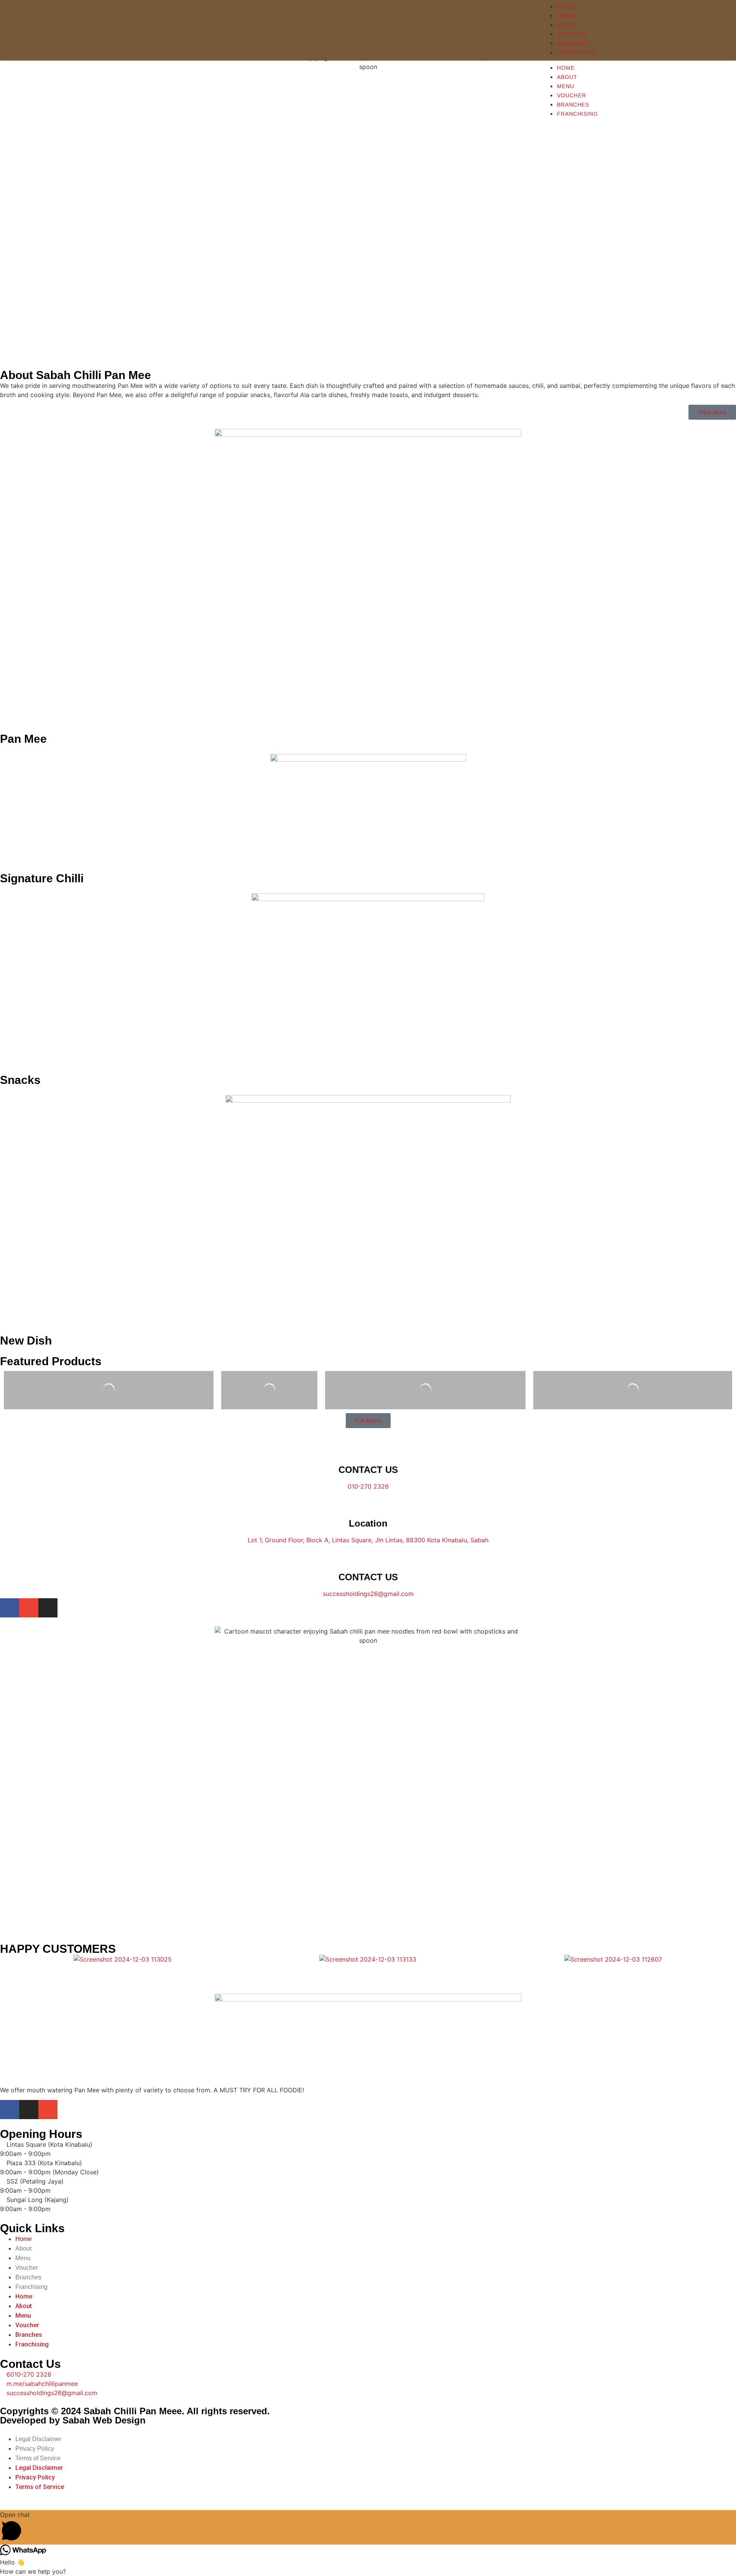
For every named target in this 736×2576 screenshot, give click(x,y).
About (567, 77)
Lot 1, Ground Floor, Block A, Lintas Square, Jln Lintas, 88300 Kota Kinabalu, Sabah (368, 1540)
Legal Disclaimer (38, 2439)
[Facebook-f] (10, 1608)
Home (566, 68)
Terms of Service (38, 2458)
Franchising (577, 114)
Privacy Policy (35, 2449)
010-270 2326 (368, 1486)
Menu (566, 86)
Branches (573, 105)
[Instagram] (48, 1608)
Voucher (572, 95)
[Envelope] (29, 1608)
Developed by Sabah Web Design (73, 2420)
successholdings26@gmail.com (368, 1594)
